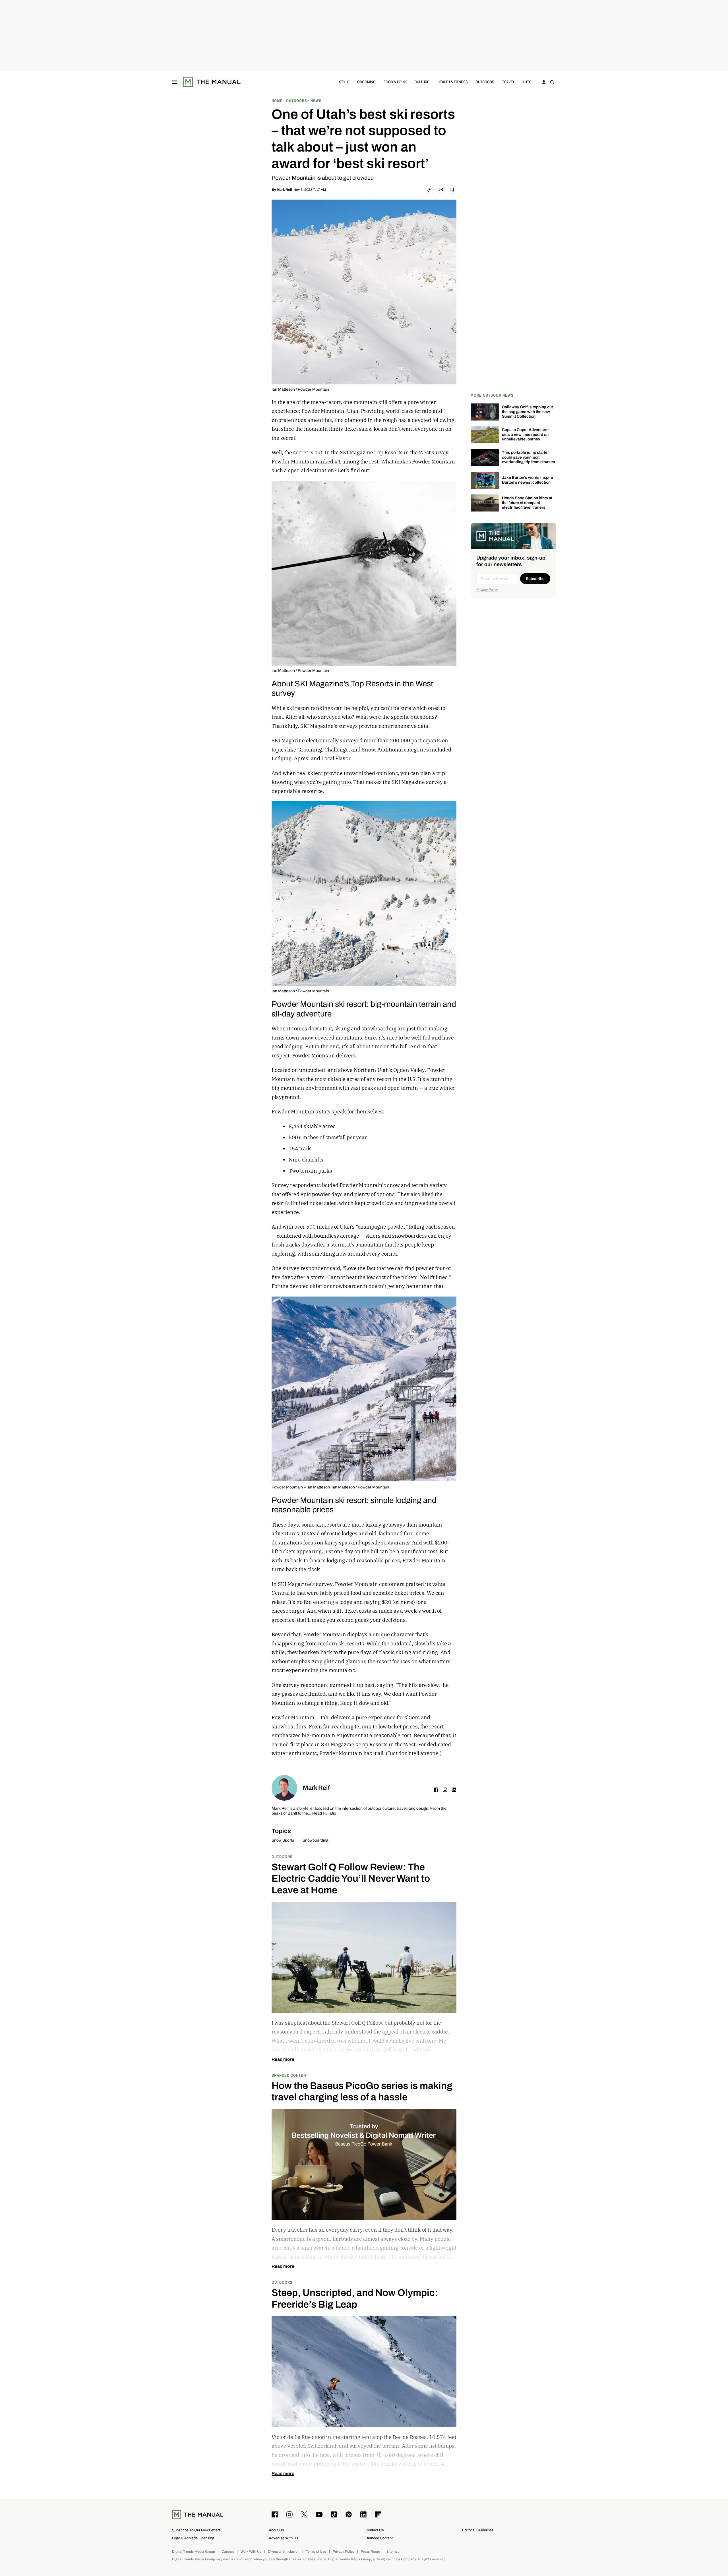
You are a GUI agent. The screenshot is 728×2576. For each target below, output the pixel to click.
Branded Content (290, 2075)
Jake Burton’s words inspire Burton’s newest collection (528, 480)
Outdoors (485, 82)
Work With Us (251, 2552)
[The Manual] (212, 82)
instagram (445, 1790)
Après (301, 758)
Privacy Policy (487, 590)
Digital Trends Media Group (194, 2552)
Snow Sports (283, 1840)
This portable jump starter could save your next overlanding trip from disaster (529, 457)
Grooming (366, 82)
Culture (422, 82)
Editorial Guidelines (478, 2530)
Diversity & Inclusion (284, 2552)
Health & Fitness (453, 82)
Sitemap (393, 2552)
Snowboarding (316, 1840)
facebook (436, 1790)
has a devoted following (426, 420)
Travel (508, 82)
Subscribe (535, 579)
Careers (228, 2552)
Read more (283, 2059)
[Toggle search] (552, 82)
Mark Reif (284, 190)
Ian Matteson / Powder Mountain (300, 389)
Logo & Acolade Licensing (193, 2538)
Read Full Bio (324, 1814)
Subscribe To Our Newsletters (196, 2530)
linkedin (454, 1790)
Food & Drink (395, 82)
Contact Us (375, 2530)
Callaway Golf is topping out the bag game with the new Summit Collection (527, 412)
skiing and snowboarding (365, 1029)
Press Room (370, 2552)
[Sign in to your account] (544, 82)
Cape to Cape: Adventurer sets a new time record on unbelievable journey (525, 435)
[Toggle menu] (175, 82)
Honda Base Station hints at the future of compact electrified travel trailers (527, 503)
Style (344, 82)
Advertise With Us (284, 2538)
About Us (276, 2530)
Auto (527, 82)
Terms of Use (316, 2552)
